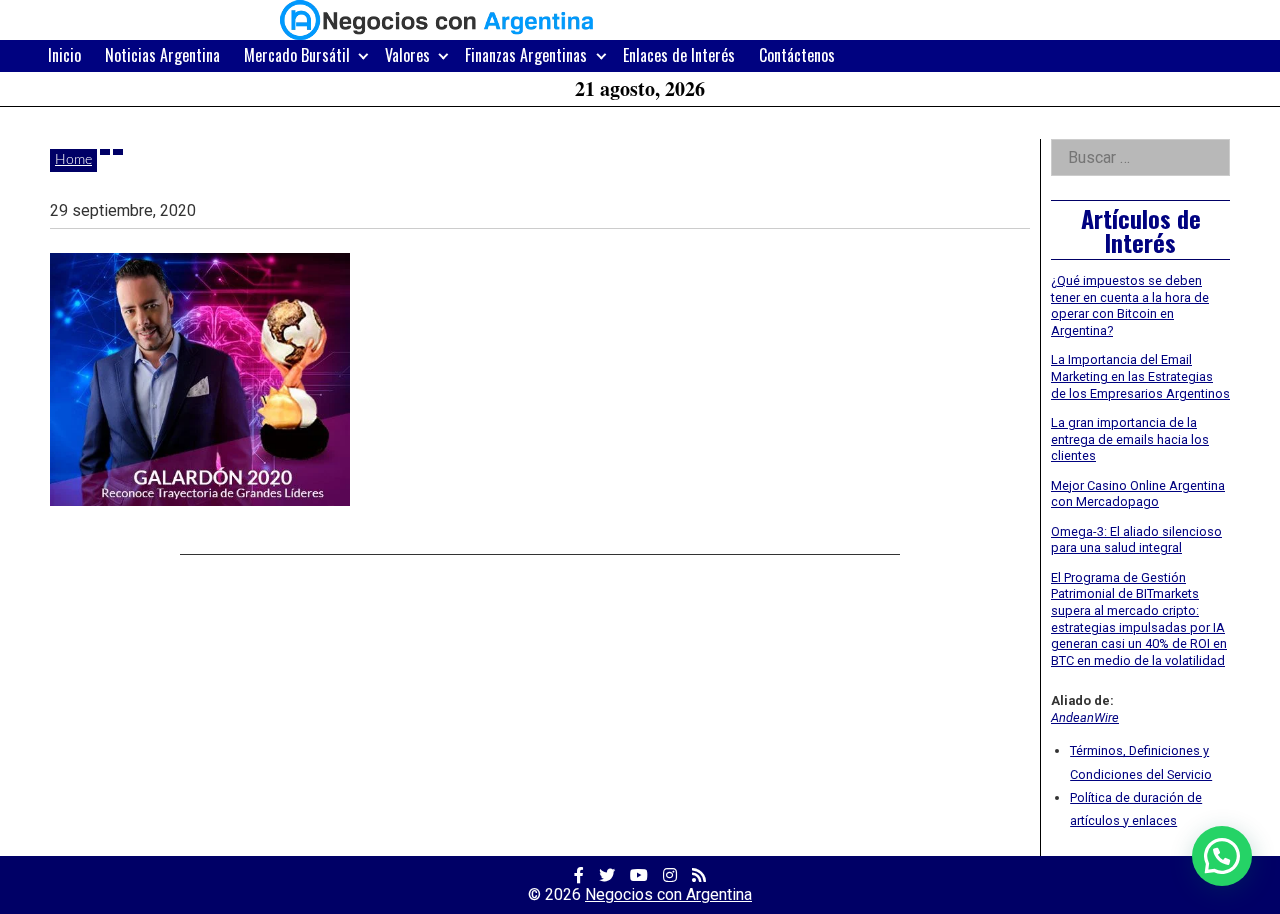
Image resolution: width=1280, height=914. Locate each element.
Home (73, 160)
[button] (1222, 856)
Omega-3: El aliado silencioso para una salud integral (1136, 540)
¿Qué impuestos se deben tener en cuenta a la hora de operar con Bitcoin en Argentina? (1130, 305)
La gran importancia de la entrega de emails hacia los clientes (1130, 439)
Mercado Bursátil (297, 55)
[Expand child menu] (363, 55)
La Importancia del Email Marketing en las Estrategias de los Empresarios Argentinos (1140, 376)
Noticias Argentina (162, 55)
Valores (407, 55)
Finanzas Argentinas (526, 55)
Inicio (64, 55)
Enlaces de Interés (679, 55)
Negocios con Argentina (668, 894)
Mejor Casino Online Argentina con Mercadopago (1138, 494)
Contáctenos (797, 55)
